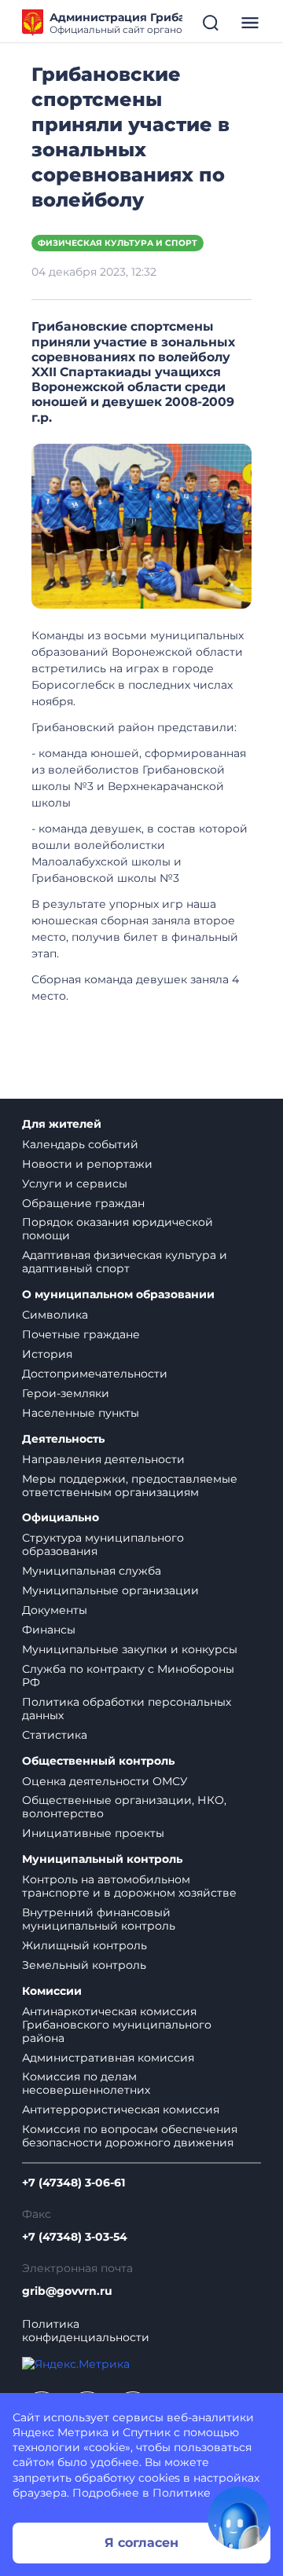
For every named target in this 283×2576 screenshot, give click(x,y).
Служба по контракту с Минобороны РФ (128, 1676)
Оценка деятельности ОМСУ (105, 1781)
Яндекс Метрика (61, 2432)
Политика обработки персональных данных (127, 1709)
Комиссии (52, 1991)
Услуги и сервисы (75, 1184)
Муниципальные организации (110, 1590)
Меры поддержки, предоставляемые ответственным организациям (130, 1486)
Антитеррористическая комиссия (121, 2109)
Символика (55, 1315)
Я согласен (141, 2543)
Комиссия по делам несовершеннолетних (86, 2083)
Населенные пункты (81, 1413)
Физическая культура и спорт (118, 243)
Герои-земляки (66, 1393)
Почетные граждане (81, 1334)
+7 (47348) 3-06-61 (74, 2183)
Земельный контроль (84, 1965)
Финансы (49, 1630)
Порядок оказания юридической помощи (118, 1229)
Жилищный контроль (85, 1945)
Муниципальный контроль (102, 1859)
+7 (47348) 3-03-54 (75, 2237)
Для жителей (62, 1124)
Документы (55, 1610)
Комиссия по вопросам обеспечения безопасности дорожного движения (130, 2136)
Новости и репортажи (87, 1164)
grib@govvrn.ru (67, 2291)
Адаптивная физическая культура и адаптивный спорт (125, 1262)
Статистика (55, 1735)
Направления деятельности (103, 1459)
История (47, 1354)
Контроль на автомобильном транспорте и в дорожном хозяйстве (129, 1886)
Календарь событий (80, 1144)
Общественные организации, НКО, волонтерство (124, 1807)
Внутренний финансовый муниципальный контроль (99, 1919)
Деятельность (63, 1439)
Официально (61, 1518)
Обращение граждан (83, 1203)
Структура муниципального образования (103, 1544)
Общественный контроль (98, 1761)
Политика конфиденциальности (86, 2331)
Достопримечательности (95, 1374)
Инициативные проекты (93, 1833)
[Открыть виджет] (239, 2518)
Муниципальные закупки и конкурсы (130, 1649)
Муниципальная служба (92, 1571)
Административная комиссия (108, 2058)
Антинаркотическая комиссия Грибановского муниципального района (117, 2025)
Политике (182, 2493)
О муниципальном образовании (118, 1295)
